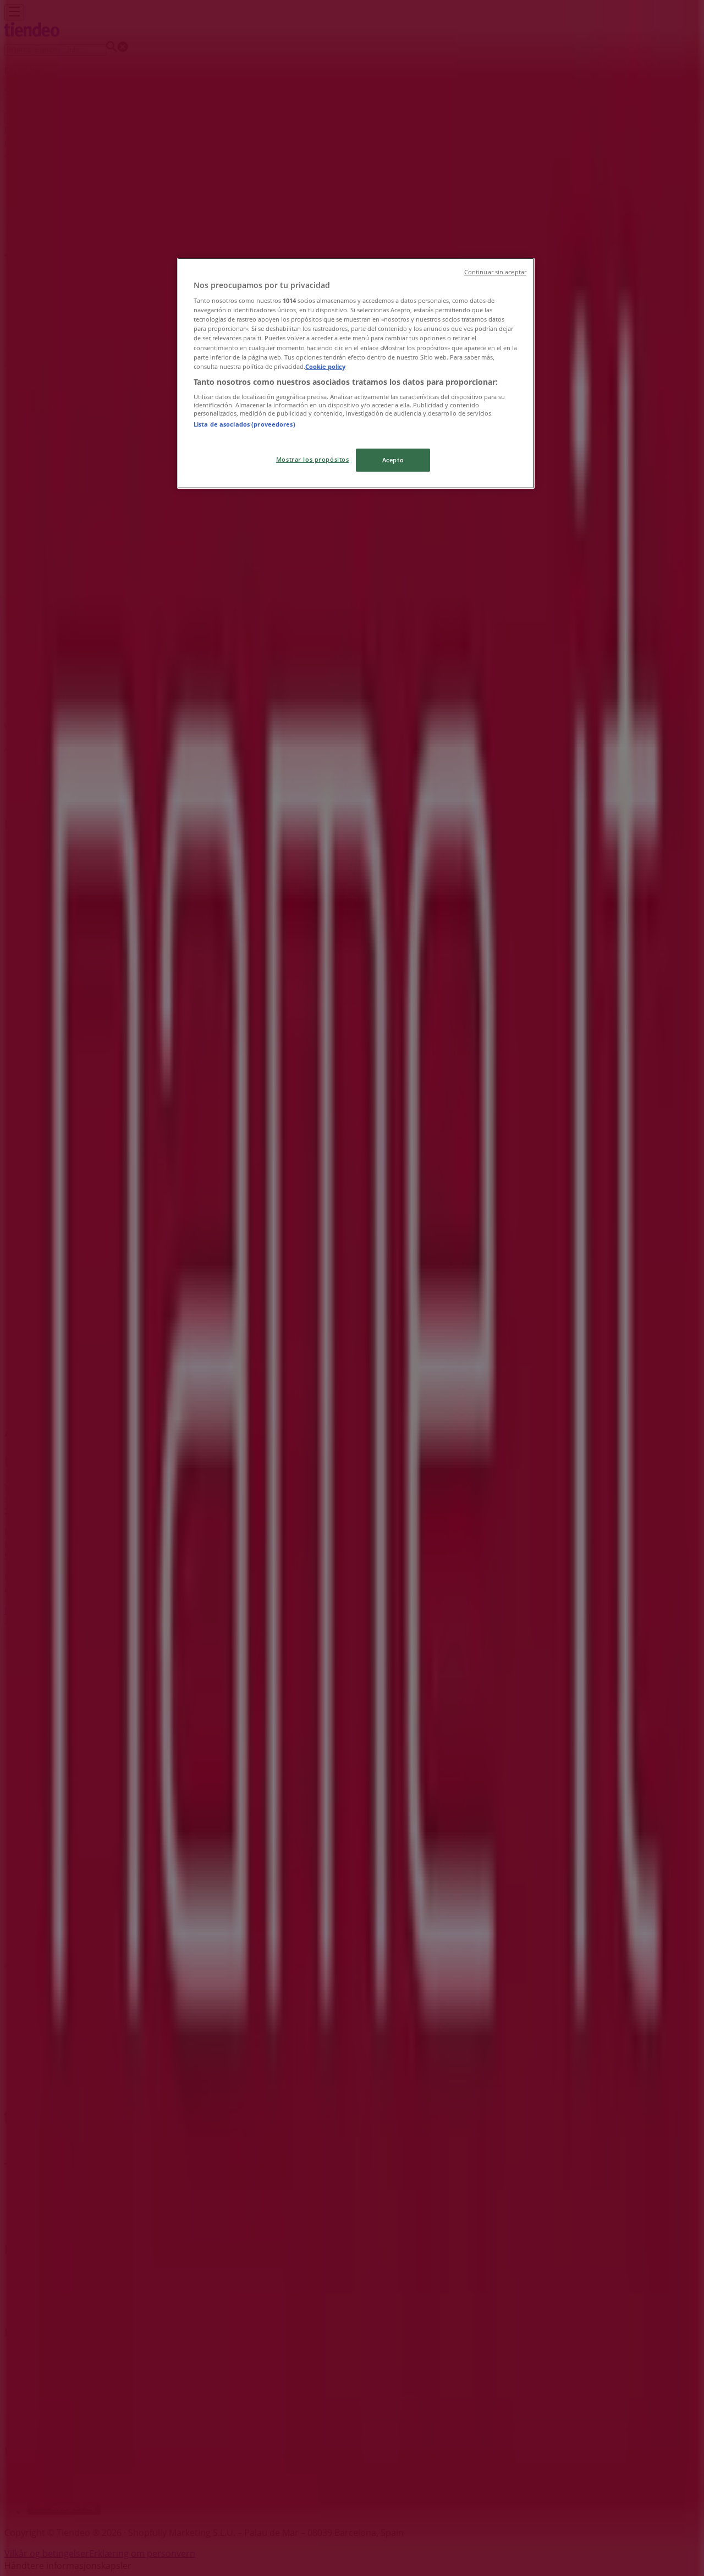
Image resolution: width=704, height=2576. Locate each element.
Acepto (393, 460)
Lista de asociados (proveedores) (244, 424)
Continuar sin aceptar (495, 272)
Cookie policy (325, 366)
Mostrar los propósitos (313, 459)
